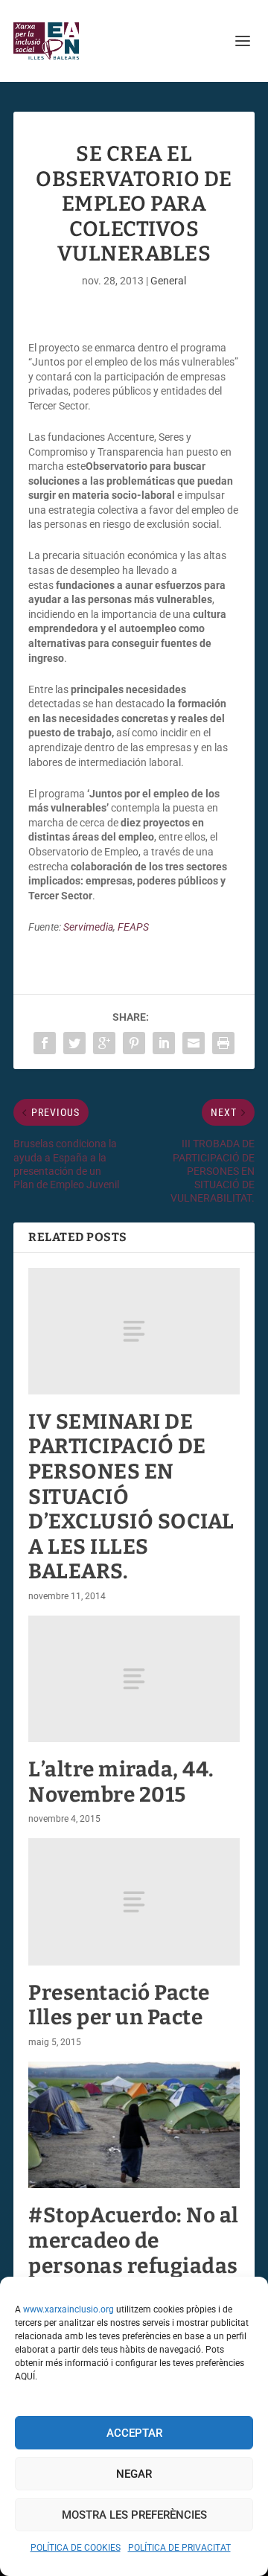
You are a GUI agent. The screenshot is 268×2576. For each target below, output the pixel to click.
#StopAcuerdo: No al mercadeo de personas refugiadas (134, 2240)
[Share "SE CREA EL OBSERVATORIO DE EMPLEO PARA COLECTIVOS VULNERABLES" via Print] (223, 1043)
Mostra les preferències (134, 2515)
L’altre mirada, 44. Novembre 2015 (121, 1782)
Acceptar (134, 2433)
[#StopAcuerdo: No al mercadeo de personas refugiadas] (134, 2125)
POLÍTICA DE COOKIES (76, 2548)
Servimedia (88, 927)
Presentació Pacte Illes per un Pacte (119, 2005)
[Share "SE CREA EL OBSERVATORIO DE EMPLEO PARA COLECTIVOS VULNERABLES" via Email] (194, 1043)
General (168, 281)
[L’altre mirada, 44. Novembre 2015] (134, 1679)
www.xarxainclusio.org (68, 2309)
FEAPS (133, 927)
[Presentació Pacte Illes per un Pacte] (134, 1901)
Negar (134, 2474)
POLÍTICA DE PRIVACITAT (179, 2548)
